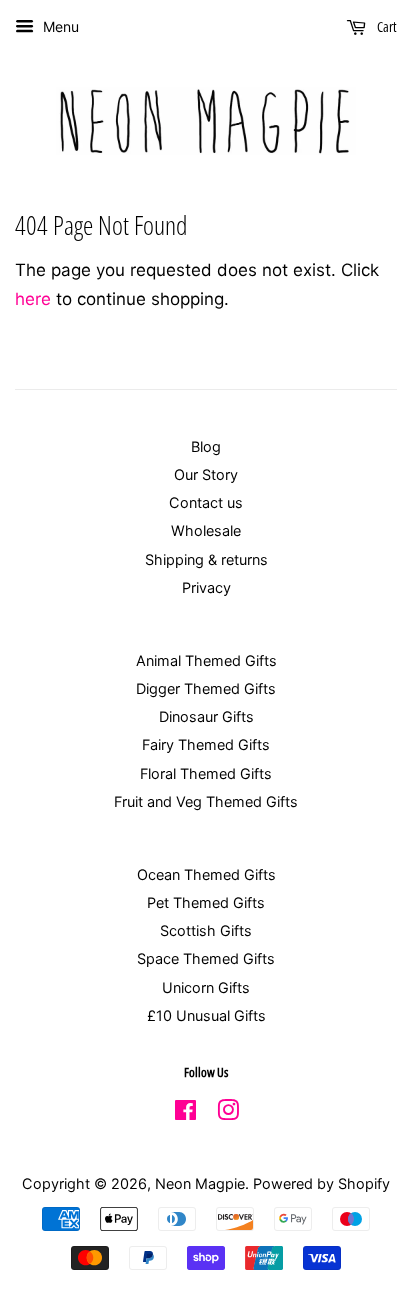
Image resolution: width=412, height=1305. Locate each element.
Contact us (206, 502)
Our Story (206, 474)
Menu (59, 26)
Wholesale (206, 530)
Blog (206, 446)
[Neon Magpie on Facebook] (185, 1113)
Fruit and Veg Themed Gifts (206, 801)
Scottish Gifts (206, 930)
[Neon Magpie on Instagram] (228, 1113)
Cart (385, 26)
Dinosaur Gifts (206, 716)
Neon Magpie (200, 1183)
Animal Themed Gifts (206, 660)
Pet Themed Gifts (206, 902)
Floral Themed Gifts (206, 773)
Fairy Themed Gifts (206, 744)
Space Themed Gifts (206, 958)
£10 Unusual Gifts (206, 1015)
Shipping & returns (206, 559)
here (33, 299)
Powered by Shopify (321, 1183)
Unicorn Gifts (206, 987)
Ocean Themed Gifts (206, 874)
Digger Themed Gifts (206, 688)
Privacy (206, 587)
